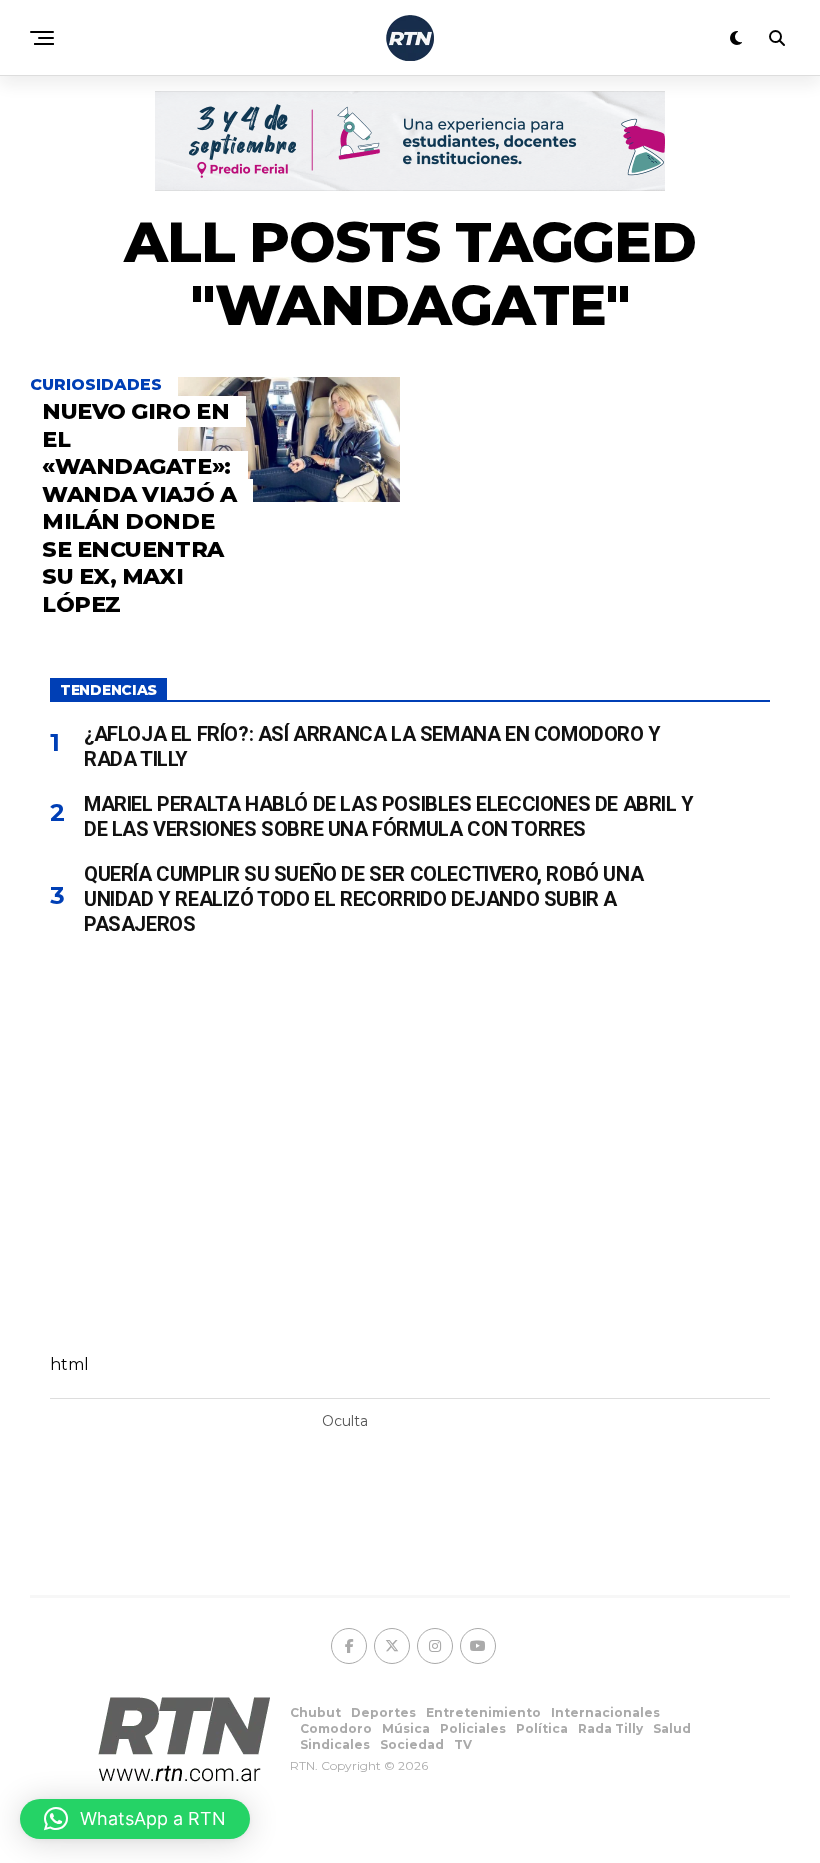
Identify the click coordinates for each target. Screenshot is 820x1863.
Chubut (315, 1712)
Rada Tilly (610, 1728)
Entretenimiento (483, 1712)
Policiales (473, 1728)
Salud (672, 1728)
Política (542, 1728)
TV (463, 1744)
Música (406, 1728)
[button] (135, 1819)
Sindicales (335, 1744)
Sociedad (412, 1744)
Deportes (383, 1712)
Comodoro (336, 1728)
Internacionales (605, 1712)
